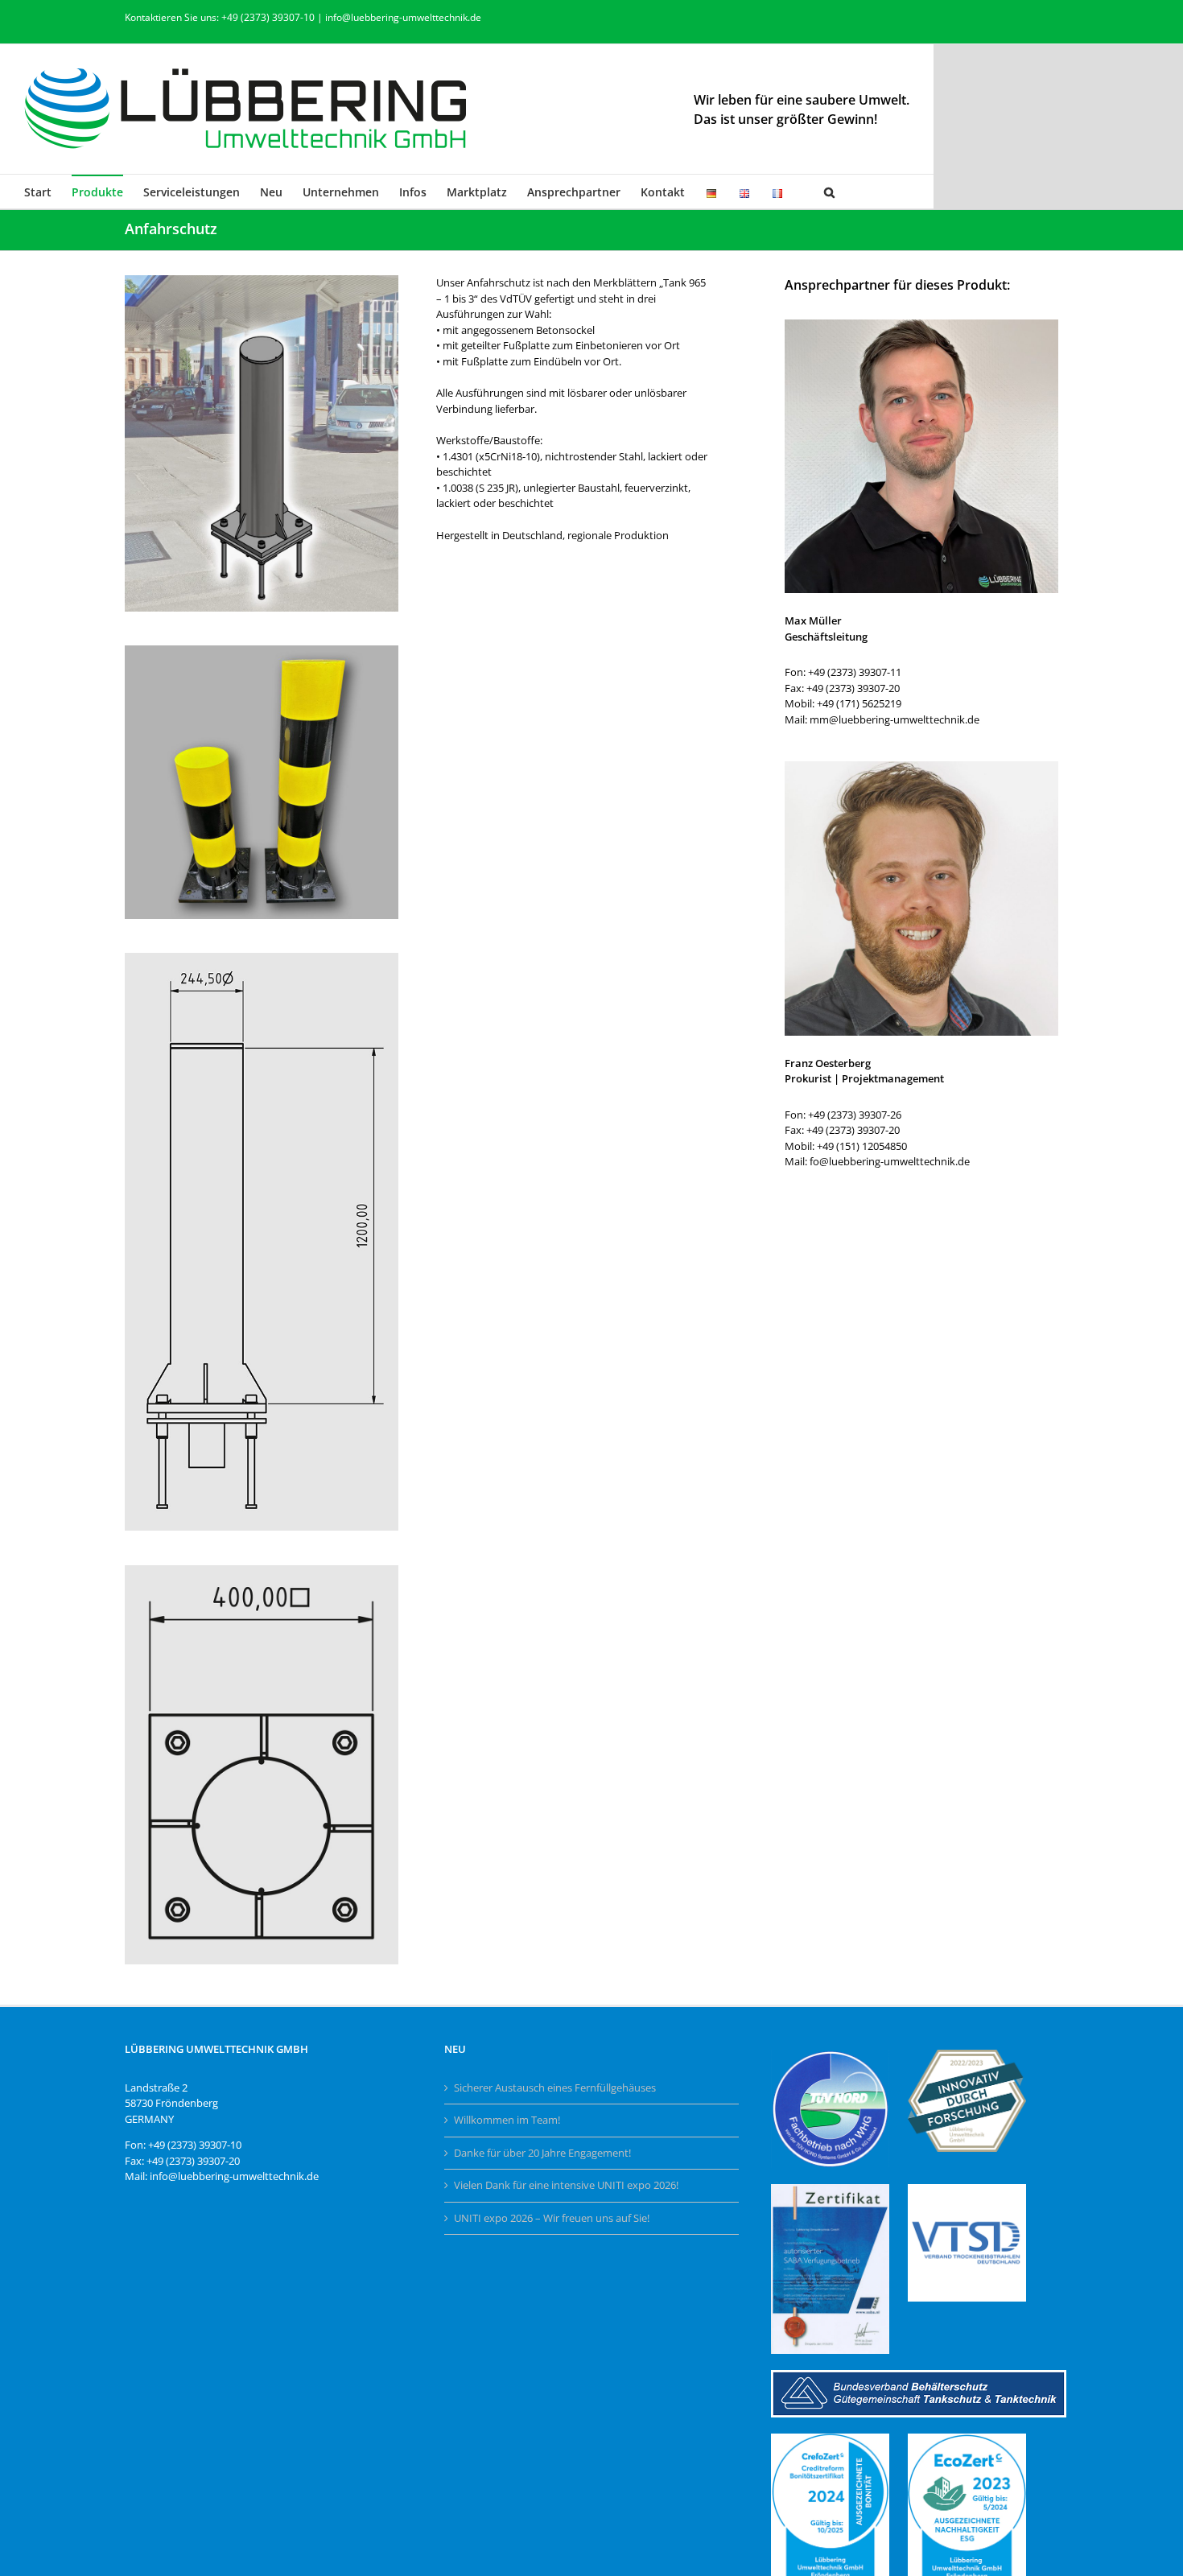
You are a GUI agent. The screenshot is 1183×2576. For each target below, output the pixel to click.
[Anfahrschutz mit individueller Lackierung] (262, 650)
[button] (829, 192)
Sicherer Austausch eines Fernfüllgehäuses (555, 2088)
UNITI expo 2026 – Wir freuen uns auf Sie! (552, 2218)
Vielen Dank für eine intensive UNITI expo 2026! (566, 2185)
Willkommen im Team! (507, 2120)
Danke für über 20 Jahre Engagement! (542, 2153)
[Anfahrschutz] (262, 280)
